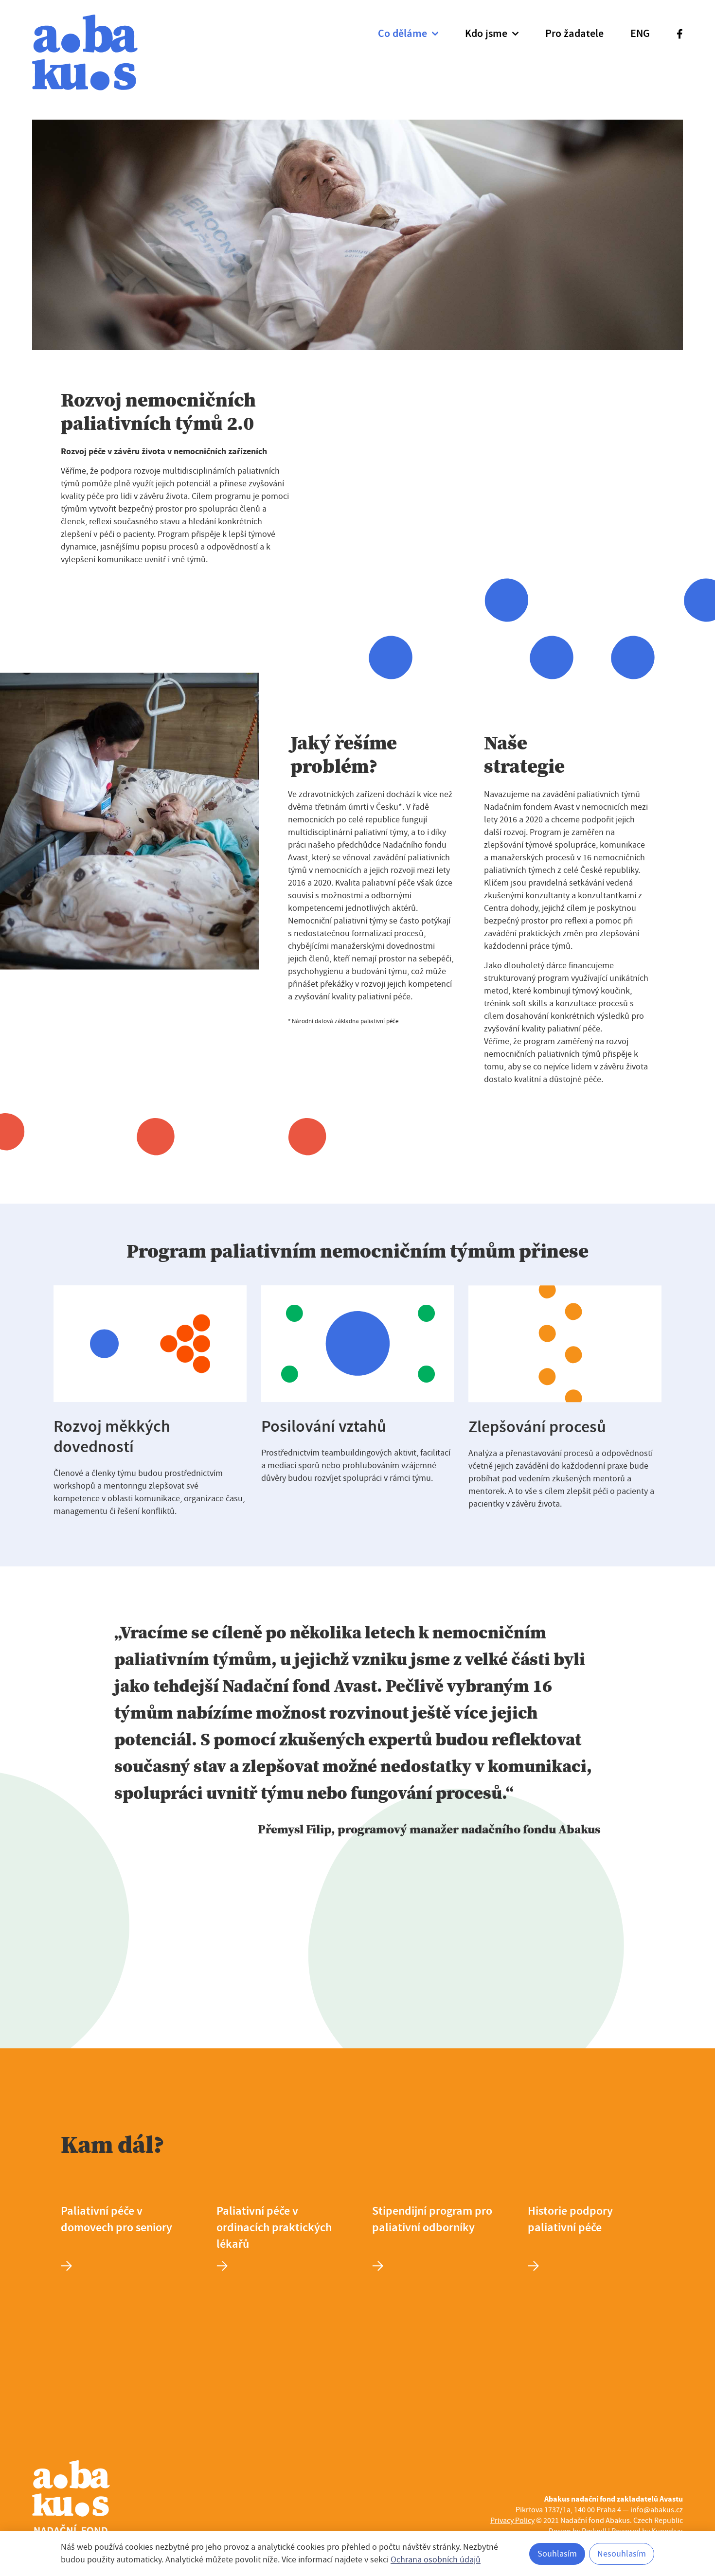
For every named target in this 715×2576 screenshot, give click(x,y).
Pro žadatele (574, 34)
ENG (640, 34)
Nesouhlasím (622, 2554)
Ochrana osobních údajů (436, 2560)
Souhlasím (557, 2554)
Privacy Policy (512, 2521)
